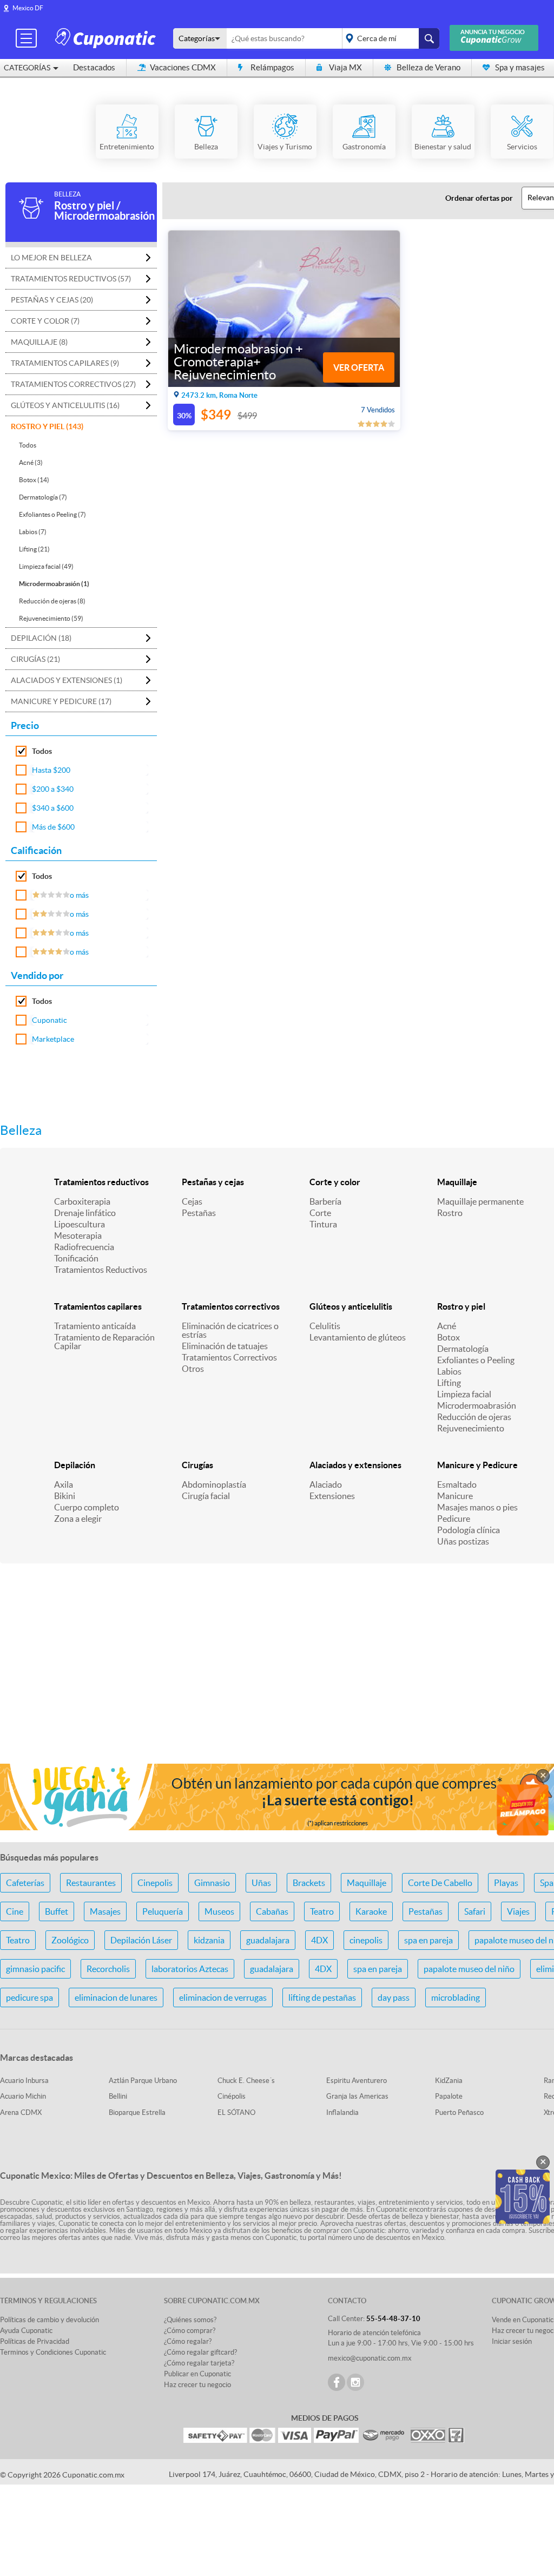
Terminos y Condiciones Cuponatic (53, 2352)
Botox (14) (34, 480)
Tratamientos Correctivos (229, 1357)
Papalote (449, 2096)
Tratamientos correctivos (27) (73, 384)
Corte (320, 1213)
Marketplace (53, 1039)
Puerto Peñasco (459, 2112)
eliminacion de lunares (116, 1997)
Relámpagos (272, 67)
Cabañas (272, 1911)
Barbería (325, 1201)
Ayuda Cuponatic (26, 2331)
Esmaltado (457, 1484)
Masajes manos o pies (477, 1507)
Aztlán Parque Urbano (143, 2081)
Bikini (65, 1496)
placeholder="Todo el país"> (389, 38)
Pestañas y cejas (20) (52, 300)
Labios (449, 1371)
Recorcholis (108, 1969)
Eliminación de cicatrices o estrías (230, 1330)
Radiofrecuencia (84, 1247)
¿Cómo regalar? (188, 2341)
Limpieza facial (464, 1394)
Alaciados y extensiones (355, 1465)
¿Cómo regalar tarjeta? (199, 2363)
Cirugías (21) (35, 659)
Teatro (322, 1911)
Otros (193, 1369)
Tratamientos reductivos (101, 1182)
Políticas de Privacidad (35, 2341)
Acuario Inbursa (24, 2081)
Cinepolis (155, 1883)
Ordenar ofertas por (479, 198)
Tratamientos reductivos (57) (71, 279)
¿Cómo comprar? (190, 2331)
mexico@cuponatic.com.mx (370, 2358)
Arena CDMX (21, 2112)
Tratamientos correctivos (231, 1306)
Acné (447, 1326)
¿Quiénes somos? (190, 2320)
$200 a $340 (53, 789)
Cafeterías (25, 1883)
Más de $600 (53, 827)
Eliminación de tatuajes (225, 1346)
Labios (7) (33, 532)
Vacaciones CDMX (183, 67)
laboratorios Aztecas (190, 1969)
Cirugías (197, 1465)
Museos (219, 1911)
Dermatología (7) (43, 497)
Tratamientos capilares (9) (65, 363)
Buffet (57, 1911)
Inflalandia (342, 2112)
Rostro (450, 1213)
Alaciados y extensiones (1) (67, 680)
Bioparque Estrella (137, 2112)
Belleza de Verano (428, 67)
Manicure (455, 1496)
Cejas (192, 1201)
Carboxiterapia (82, 1201)
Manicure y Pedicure (477, 1465)
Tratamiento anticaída (95, 1326)
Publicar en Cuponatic (197, 2374)
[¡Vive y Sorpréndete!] (107, 38)
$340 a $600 (53, 808)
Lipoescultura (80, 1224)
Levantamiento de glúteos (358, 1337)
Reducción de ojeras (474, 1417)
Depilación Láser (141, 1940)
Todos (28, 445)
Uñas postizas (463, 1541)
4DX (319, 1940)
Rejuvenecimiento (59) (51, 618)
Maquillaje (457, 1182)
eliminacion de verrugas (223, 1997)
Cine (15, 1911)
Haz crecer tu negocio (197, 2385)
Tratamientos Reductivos (101, 1270)
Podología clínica (469, 1530)
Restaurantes (91, 1883)
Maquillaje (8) (39, 342)
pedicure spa (29, 1997)
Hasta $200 (51, 770)
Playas (506, 1883)
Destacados (94, 67)
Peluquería (163, 1911)
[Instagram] (355, 2382)
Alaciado (326, 1484)
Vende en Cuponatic (523, 2320)
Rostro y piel (461, 1306)
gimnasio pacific (35, 1969)
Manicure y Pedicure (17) (61, 701)
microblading (456, 1997)
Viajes (518, 1911)
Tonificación (76, 1258)
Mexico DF (28, 8)
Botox (449, 1337)
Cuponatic (50, 1020)
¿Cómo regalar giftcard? (200, 2352)
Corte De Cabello (440, 1883)
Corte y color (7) (45, 321)
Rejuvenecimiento (471, 1428)
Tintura (323, 1224)
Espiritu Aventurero (357, 2081)
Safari (475, 1911)
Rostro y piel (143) (47, 426)
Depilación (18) (41, 638)
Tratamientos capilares (98, 1306)
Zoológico (70, 1940)
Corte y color (335, 1182)
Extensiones (332, 1496)
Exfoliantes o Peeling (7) (52, 514)
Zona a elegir (78, 1519)
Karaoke (371, 1911)
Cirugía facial (206, 1496)
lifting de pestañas (322, 1997)
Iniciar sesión (512, 2341)
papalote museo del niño (469, 1969)
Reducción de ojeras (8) (52, 601)
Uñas (261, 1883)
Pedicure (454, 1519)
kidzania (209, 1940)
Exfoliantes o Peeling (476, 1360)
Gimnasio (212, 1883)
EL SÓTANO (236, 2112)
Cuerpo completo (87, 1507)
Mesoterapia (78, 1236)
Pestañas (199, 1213)
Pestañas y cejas (213, 1182)
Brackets (309, 1883)
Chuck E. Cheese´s (246, 2081)
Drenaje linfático (85, 1213)
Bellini (118, 2096)
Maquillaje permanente (480, 1201)
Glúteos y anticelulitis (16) (65, 405)
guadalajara (268, 1940)
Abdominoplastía (214, 1484)
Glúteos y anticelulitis (351, 1306)
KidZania (449, 2081)
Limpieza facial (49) (46, 566)
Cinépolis (232, 2096)
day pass (394, 1997)
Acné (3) (31, 462)
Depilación (75, 1465)
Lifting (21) (34, 549)
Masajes (105, 1911)
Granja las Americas (357, 2096)
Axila (64, 1484)
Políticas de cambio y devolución (50, 2320)
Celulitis (325, 1326)
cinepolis (366, 1940)
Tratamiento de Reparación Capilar (104, 1342)
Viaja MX (345, 67)
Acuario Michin (23, 2096)
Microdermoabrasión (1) (54, 584)
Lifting (449, 1383)
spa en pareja (428, 1940)
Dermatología (463, 1349)
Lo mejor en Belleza (51, 258)
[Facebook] (337, 2382)
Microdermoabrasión (477, 1405)
